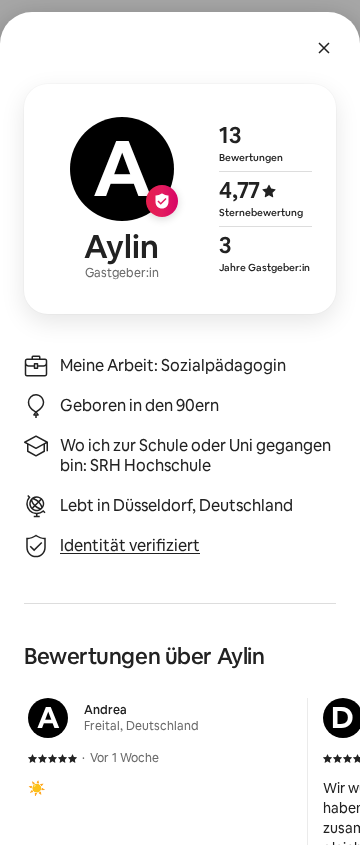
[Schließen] (324, 48)
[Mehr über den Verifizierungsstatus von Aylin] (180, 199)
